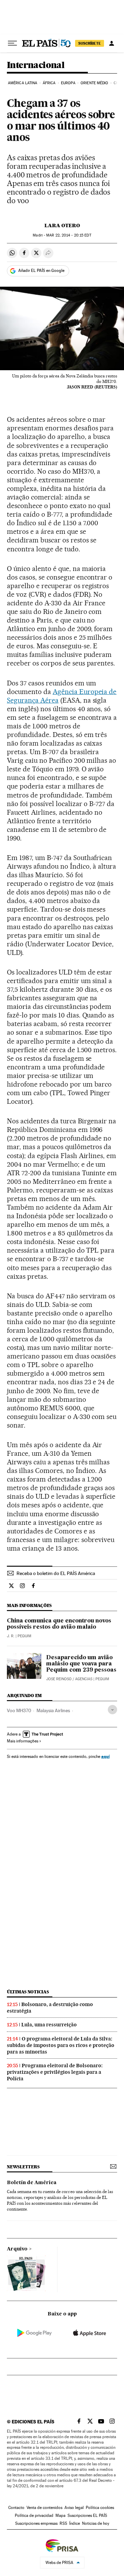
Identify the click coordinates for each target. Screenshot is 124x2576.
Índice (75, 2523)
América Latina (23, 83)
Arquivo (17, 2249)
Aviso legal (74, 2508)
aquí (105, 1756)
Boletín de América (32, 2183)
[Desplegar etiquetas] (112, 1710)
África (49, 83)
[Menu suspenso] (12, 43)
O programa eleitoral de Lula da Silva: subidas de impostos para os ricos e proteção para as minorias (61, 2045)
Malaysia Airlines (53, 1710)
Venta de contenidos (44, 2508)
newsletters (23, 2167)
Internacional (36, 65)
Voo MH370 (19, 1710)
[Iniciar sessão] (112, 43)
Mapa (60, 2516)
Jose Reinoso (59, 1679)
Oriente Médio (94, 83)
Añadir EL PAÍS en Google (41, 271)
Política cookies (100, 2508)
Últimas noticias (28, 1992)
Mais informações (23, 1741)
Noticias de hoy (96, 2523)
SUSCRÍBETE (90, 43)
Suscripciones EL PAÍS (87, 2516)
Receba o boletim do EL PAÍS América (56, 1573)
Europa (68, 83)
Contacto (16, 2508)
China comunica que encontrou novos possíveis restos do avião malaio (59, 1624)
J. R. (11, 1636)
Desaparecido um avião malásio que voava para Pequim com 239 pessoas (81, 1664)
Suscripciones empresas (36, 2523)
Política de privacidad (34, 2516)
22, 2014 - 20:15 (69, 235)
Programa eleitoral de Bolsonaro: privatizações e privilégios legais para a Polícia (55, 2072)
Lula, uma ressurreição (49, 2025)
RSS (63, 2523)
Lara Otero (62, 225)
